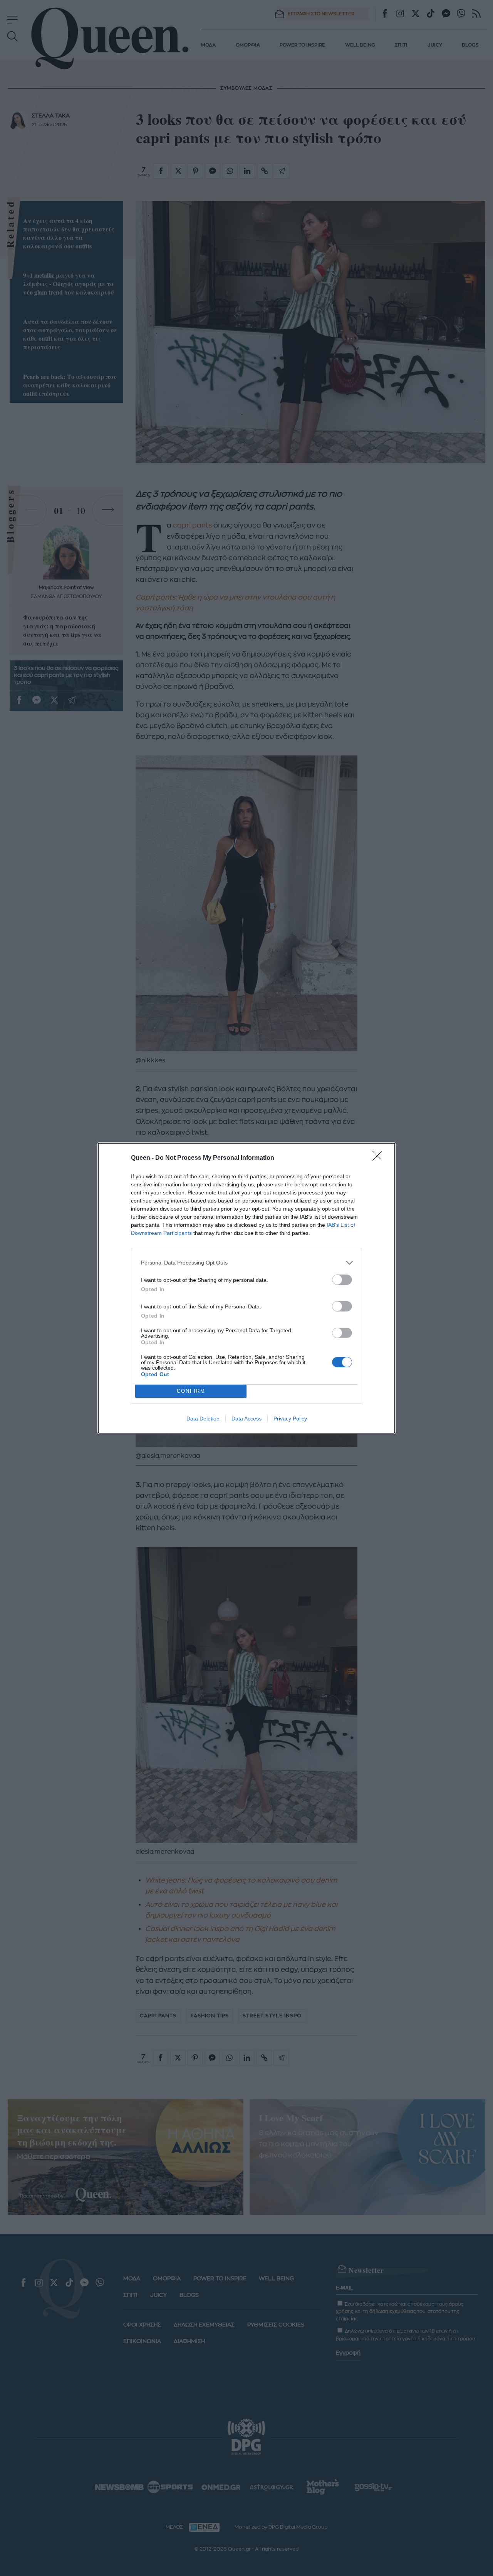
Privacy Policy (290, 1419)
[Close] (380, 1158)
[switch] (342, 1280)
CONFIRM (191, 1391)
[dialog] (246, 1288)
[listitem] (246, 1263)
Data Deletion (203, 1419)
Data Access (246, 1419)
